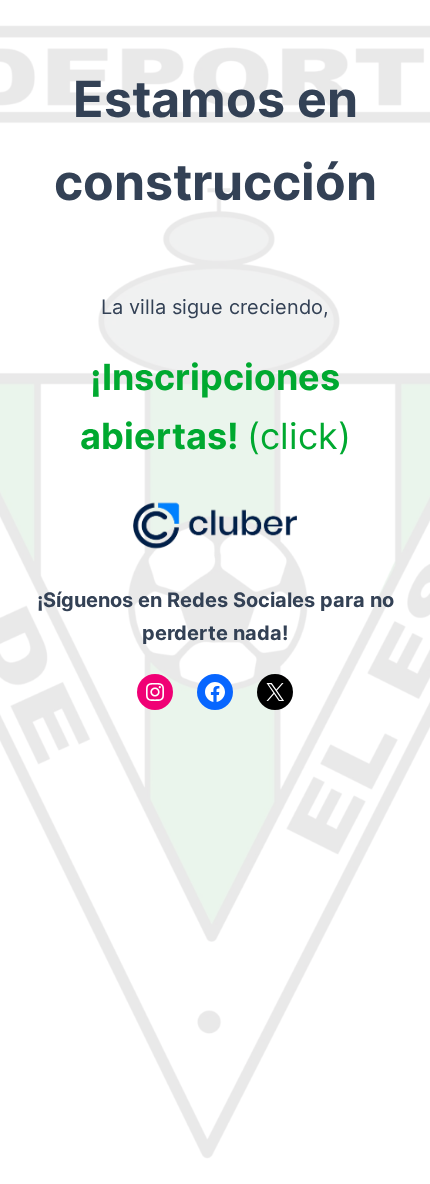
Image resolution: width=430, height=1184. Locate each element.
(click (292, 436)
